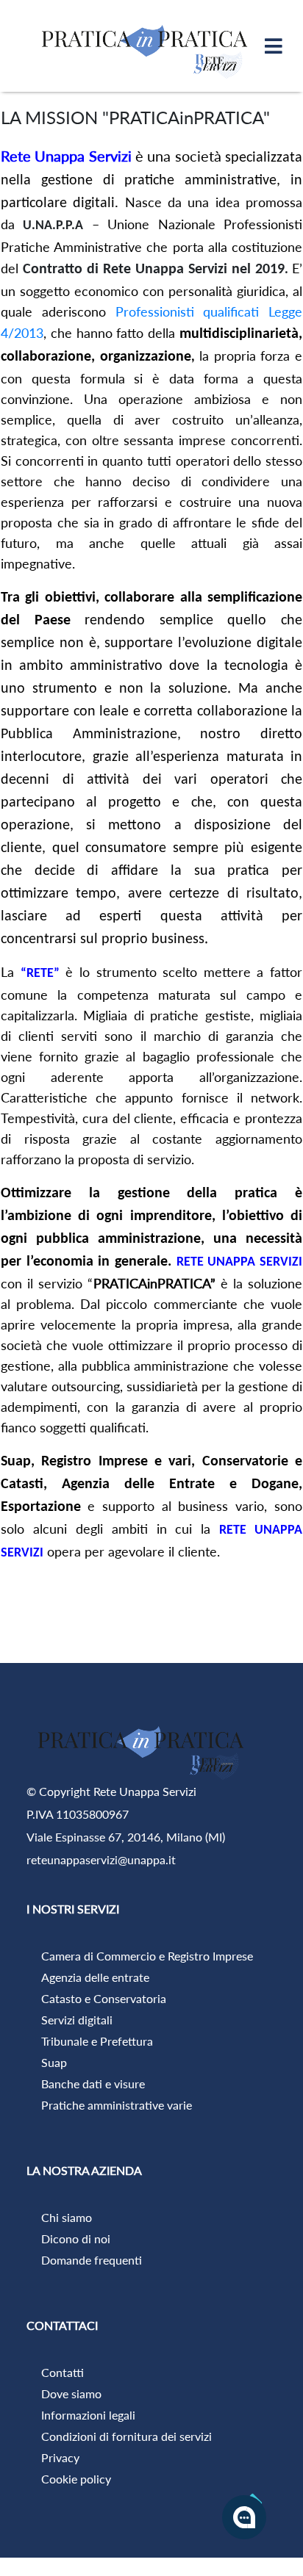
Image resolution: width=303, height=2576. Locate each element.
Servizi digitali (77, 2020)
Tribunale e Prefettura (97, 2041)
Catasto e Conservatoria (104, 1998)
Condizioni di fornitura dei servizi (126, 2436)
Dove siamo (71, 2393)
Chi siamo (67, 2217)
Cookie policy (76, 2479)
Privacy (60, 2457)
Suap (54, 2062)
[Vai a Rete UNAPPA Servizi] (147, 46)
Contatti (63, 2372)
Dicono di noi (76, 2238)
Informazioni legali (88, 2415)
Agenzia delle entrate (95, 1977)
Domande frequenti (92, 2260)
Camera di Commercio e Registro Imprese (147, 1956)
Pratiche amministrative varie (117, 2105)
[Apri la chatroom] (244, 2517)
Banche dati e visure (93, 2083)
